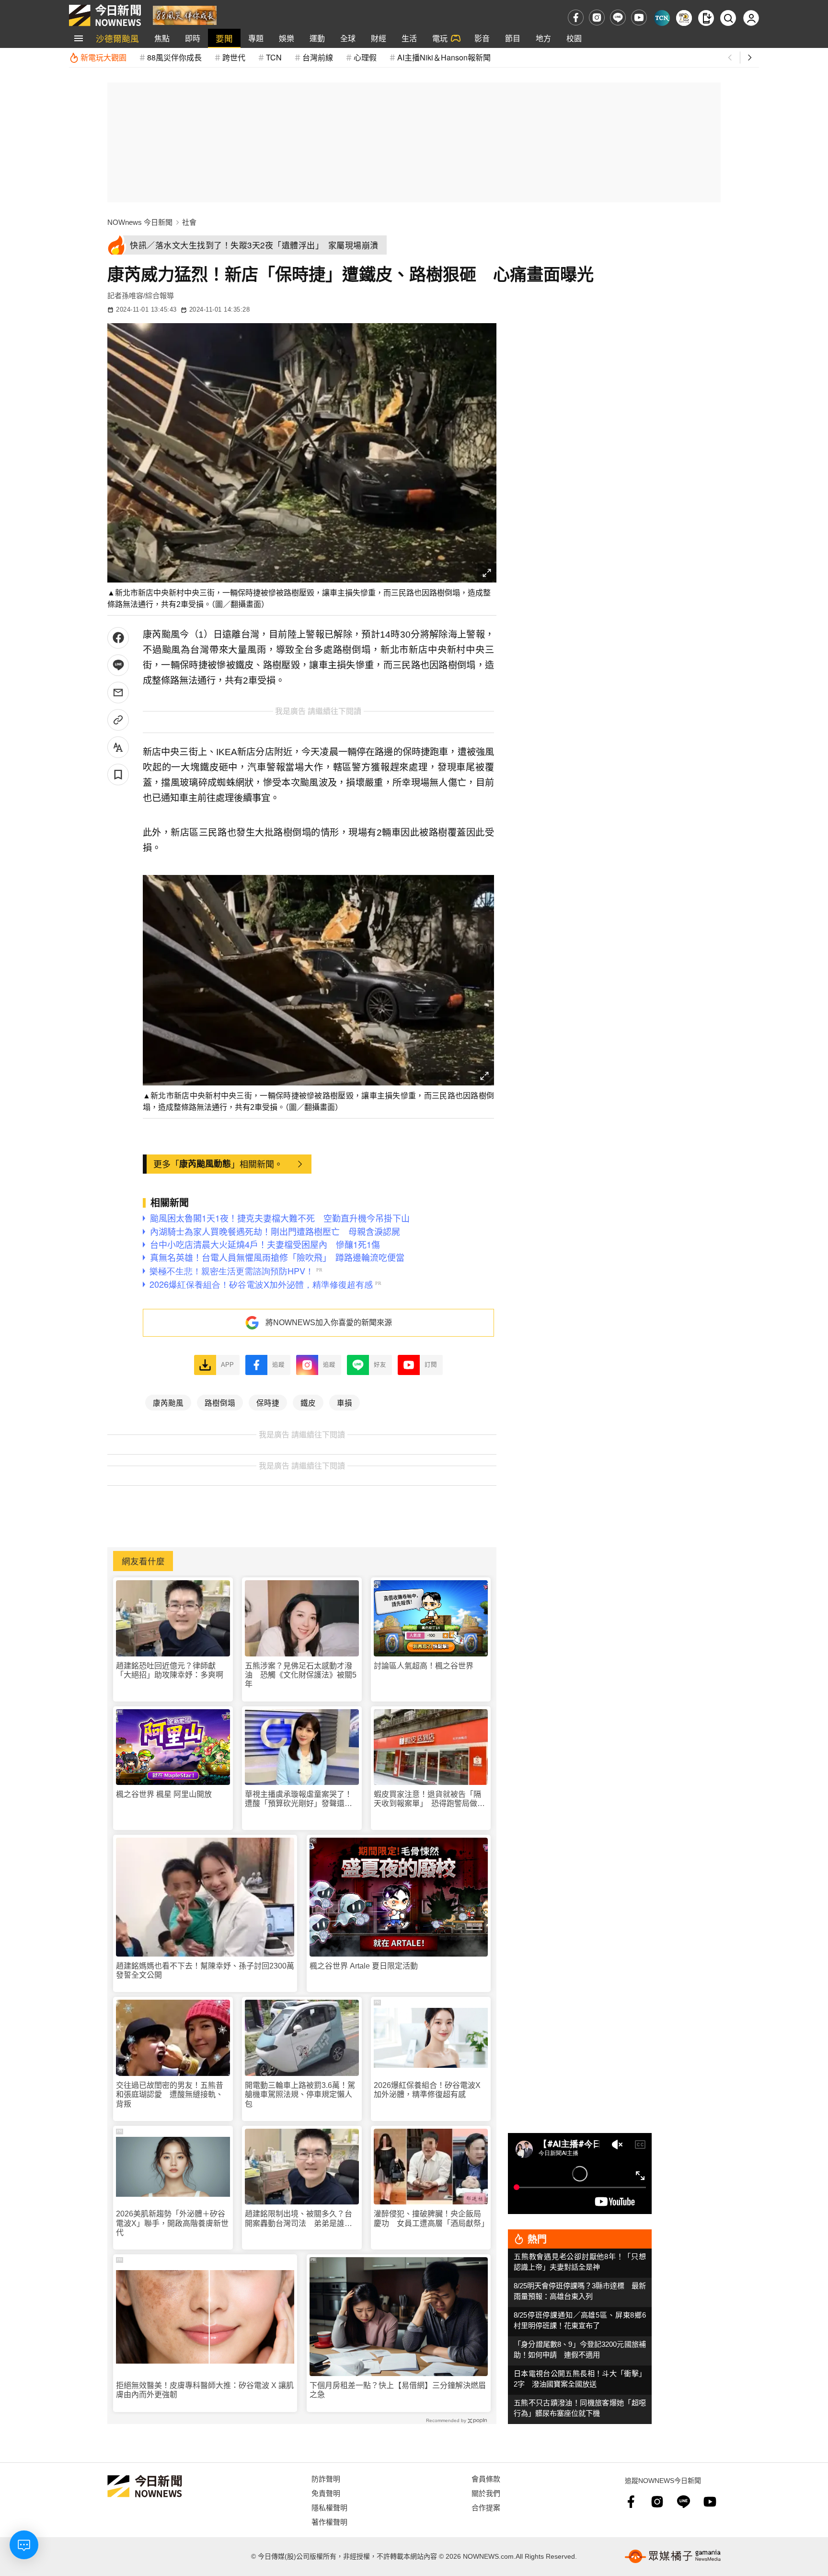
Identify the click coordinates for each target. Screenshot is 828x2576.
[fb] (576, 17)
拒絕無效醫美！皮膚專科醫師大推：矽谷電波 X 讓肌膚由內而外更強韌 (205, 2390)
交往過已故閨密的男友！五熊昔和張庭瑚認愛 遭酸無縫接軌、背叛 (170, 2094)
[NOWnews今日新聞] (105, 15)
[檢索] (728, 18)
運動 (317, 38)
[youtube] (639, 17)
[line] (618, 17)
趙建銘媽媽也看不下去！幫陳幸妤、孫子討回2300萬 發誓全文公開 (205, 1970)
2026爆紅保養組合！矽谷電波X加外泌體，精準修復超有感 (427, 2090)
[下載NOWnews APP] (706, 18)
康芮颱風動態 (205, 1164)
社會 (189, 222)
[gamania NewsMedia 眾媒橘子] (673, 2556)
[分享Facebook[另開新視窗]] (118, 638)
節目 (513, 38)
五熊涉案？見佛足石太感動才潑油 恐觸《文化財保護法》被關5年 (301, 1675)
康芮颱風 (168, 1402)
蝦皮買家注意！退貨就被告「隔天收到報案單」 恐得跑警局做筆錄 (429, 1799)
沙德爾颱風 (117, 38)
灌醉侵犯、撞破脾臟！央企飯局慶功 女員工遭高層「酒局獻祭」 (431, 2218)
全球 (348, 38)
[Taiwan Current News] (662, 18)
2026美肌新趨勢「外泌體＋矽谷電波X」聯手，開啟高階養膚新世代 (172, 2223)
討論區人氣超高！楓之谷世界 (424, 1666)
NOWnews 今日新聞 (140, 222)
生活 (409, 38)
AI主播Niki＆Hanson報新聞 (444, 57)
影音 (482, 38)
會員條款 (486, 2478)
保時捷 (268, 1402)
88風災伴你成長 (174, 57)
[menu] (79, 38)
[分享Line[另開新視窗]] (118, 665)
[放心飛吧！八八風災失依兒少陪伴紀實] (185, 15)
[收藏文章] (118, 775)
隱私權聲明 (329, 2507)
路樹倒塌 (220, 1402)
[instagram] (597, 17)
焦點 (162, 38)
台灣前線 (318, 57)
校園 (574, 38)
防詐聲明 (326, 2478)
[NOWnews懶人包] (684, 18)
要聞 (224, 38)
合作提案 (486, 2507)
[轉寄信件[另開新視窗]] (118, 693)
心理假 (365, 57)
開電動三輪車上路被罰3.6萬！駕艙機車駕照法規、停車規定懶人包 (300, 2094)
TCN (274, 57)
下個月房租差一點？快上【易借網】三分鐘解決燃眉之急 (398, 2390)
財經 (379, 38)
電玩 (440, 38)
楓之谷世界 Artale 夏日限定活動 (364, 1966)
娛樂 (287, 38)
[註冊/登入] (751, 18)
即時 (193, 38)
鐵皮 (308, 1402)
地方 (543, 38)
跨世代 (234, 57)
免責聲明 (326, 2493)
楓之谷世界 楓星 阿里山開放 (164, 1794)
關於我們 (486, 2493)
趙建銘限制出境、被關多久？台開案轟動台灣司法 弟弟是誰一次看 (299, 2219)
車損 (345, 1402)
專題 (256, 38)
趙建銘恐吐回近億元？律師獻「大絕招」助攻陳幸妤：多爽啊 (170, 1670)
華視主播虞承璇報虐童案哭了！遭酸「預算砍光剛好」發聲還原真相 (299, 1799)
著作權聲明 (329, 2522)
